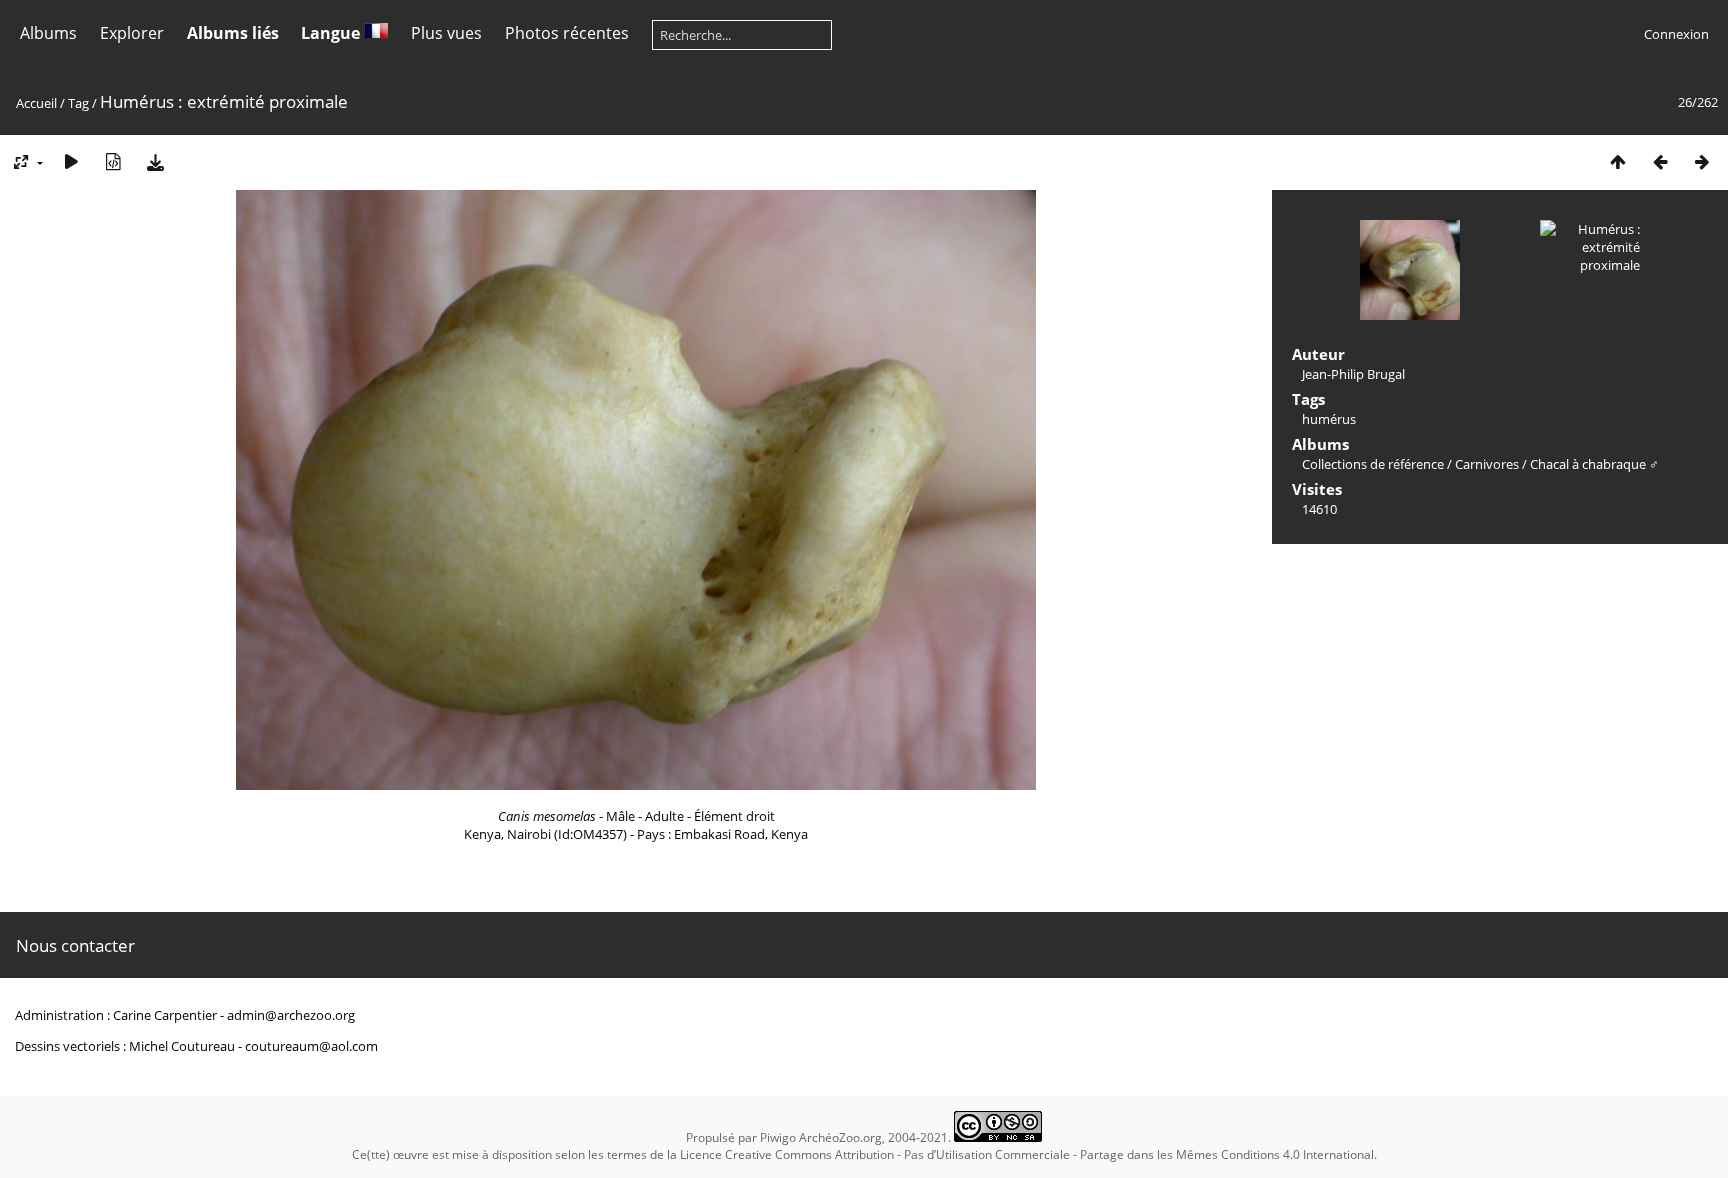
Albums (48, 33)
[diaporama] (71, 161)
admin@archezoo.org (291, 1015)
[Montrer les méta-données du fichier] (113, 161)
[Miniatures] (1618, 161)
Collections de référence (1373, 464)
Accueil (36, 103)
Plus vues (446, 33)
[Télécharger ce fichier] (155, 161)
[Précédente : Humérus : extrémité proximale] (1660, 161)
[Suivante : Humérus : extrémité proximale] (1702, 161)
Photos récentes (567, 33)
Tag (78, 103)
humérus (1329, 419)
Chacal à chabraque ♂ (1594, 464)
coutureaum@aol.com (311, 1046)
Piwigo (778, 1137)
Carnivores (1487, 464)
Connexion (1676, 34)
